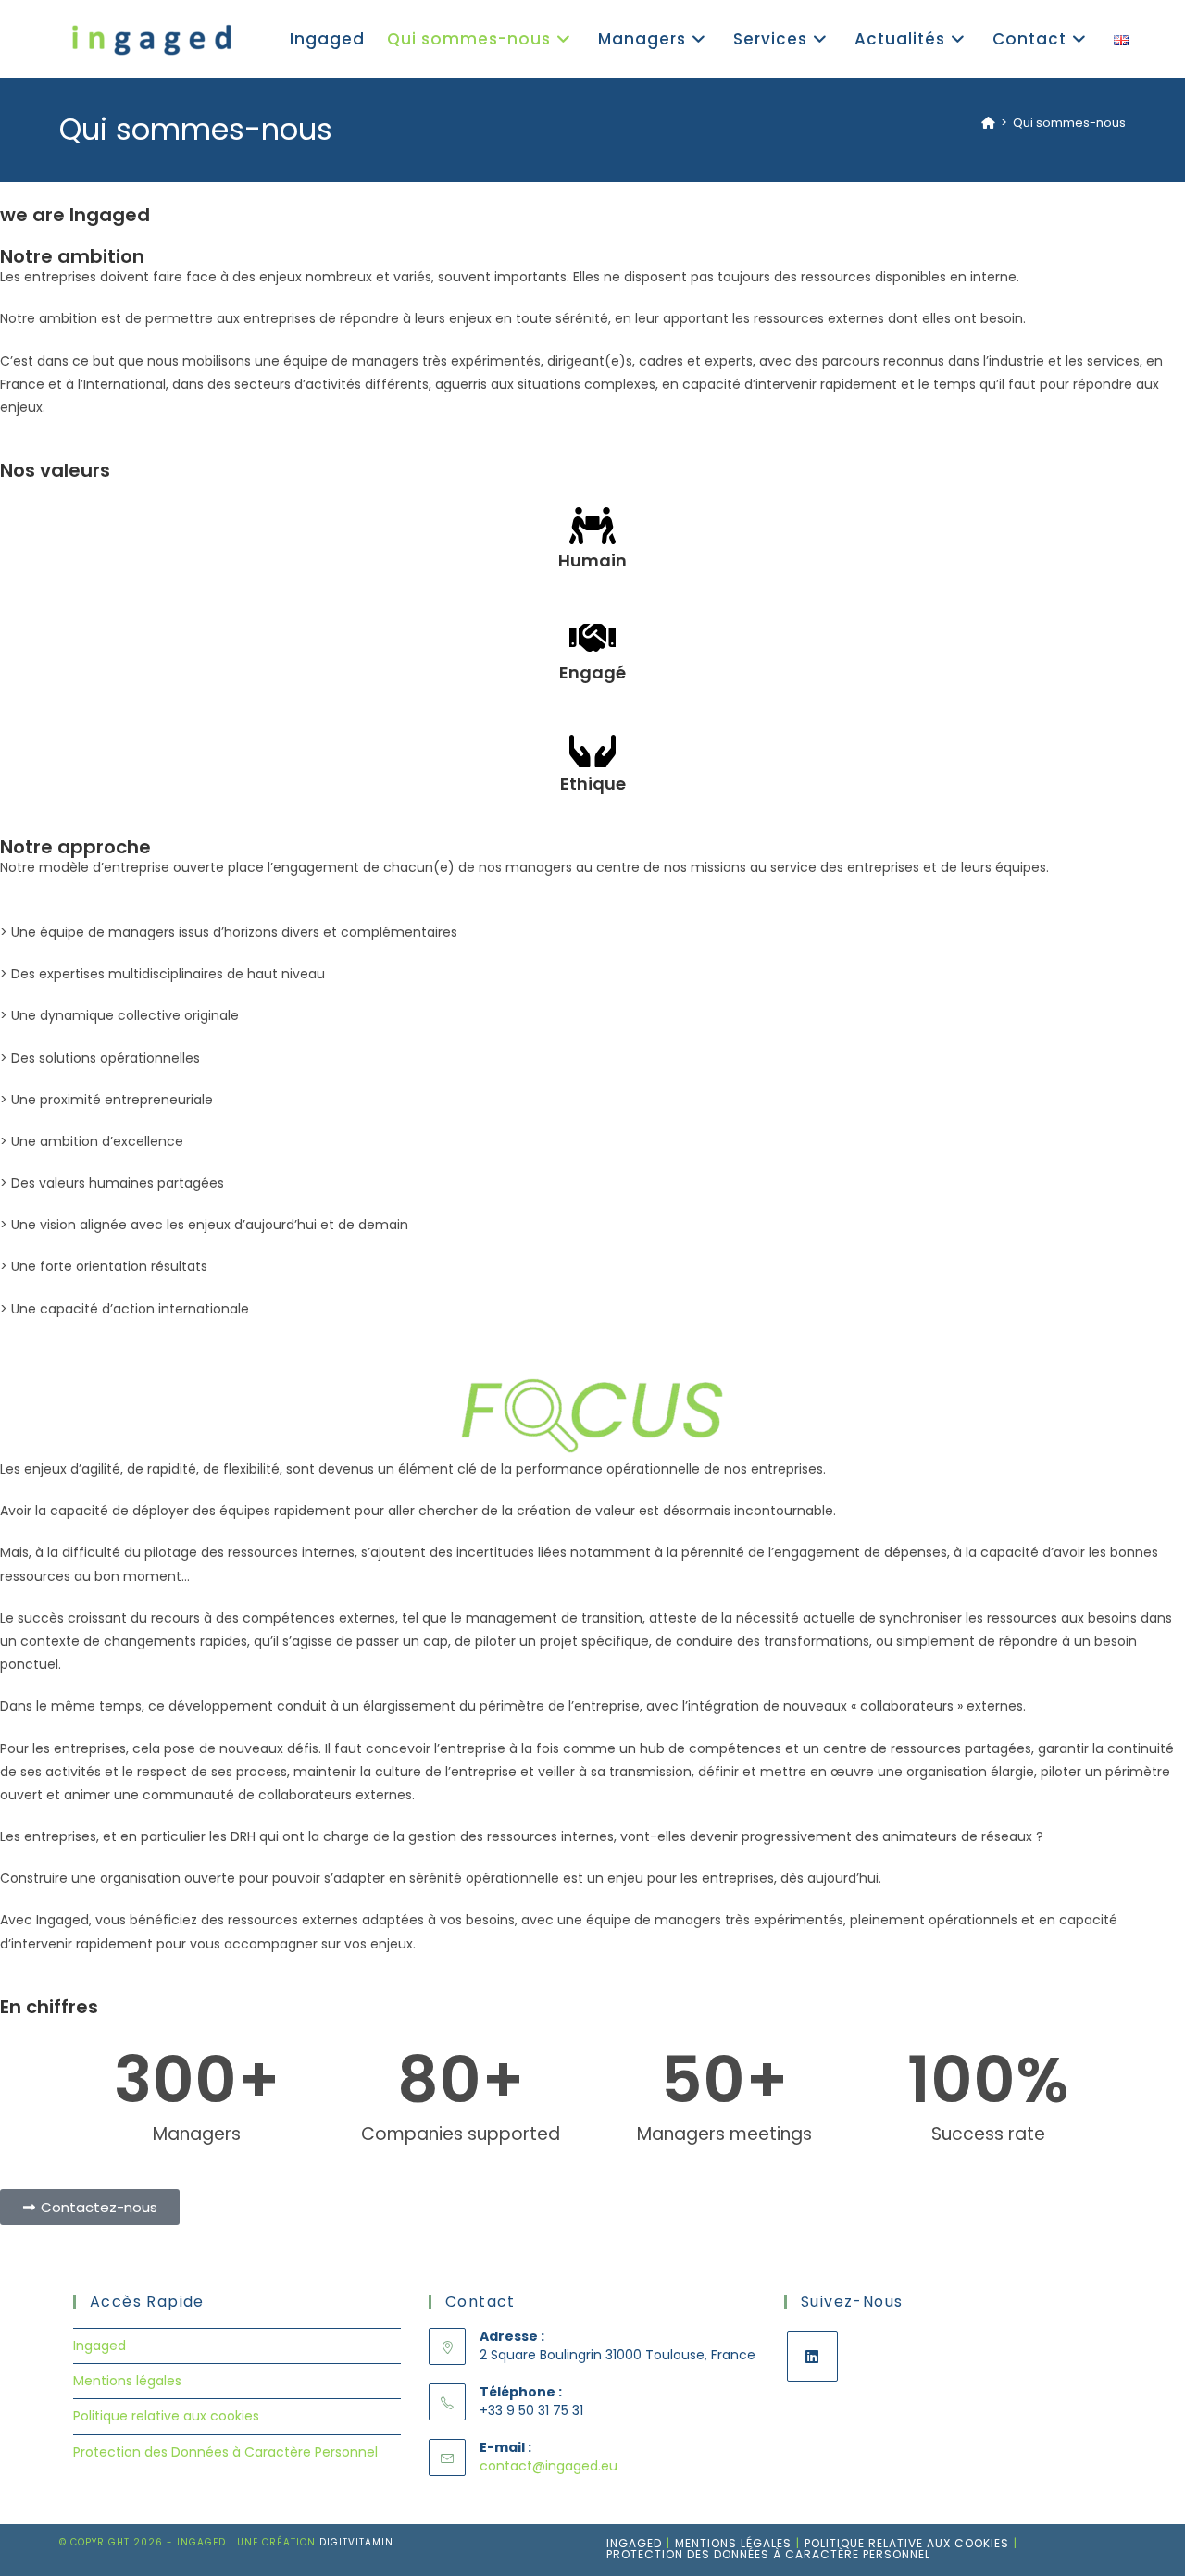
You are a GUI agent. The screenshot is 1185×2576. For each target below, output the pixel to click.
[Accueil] (988, 123)
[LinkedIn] (812, 2356)
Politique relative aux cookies (166, 2416)
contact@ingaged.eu (549, 2466)
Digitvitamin (356, 2542)
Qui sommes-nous (1069, 123)
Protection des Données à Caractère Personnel (225, 2452)
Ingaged (100, 2346)
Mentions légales (127, 2381)
